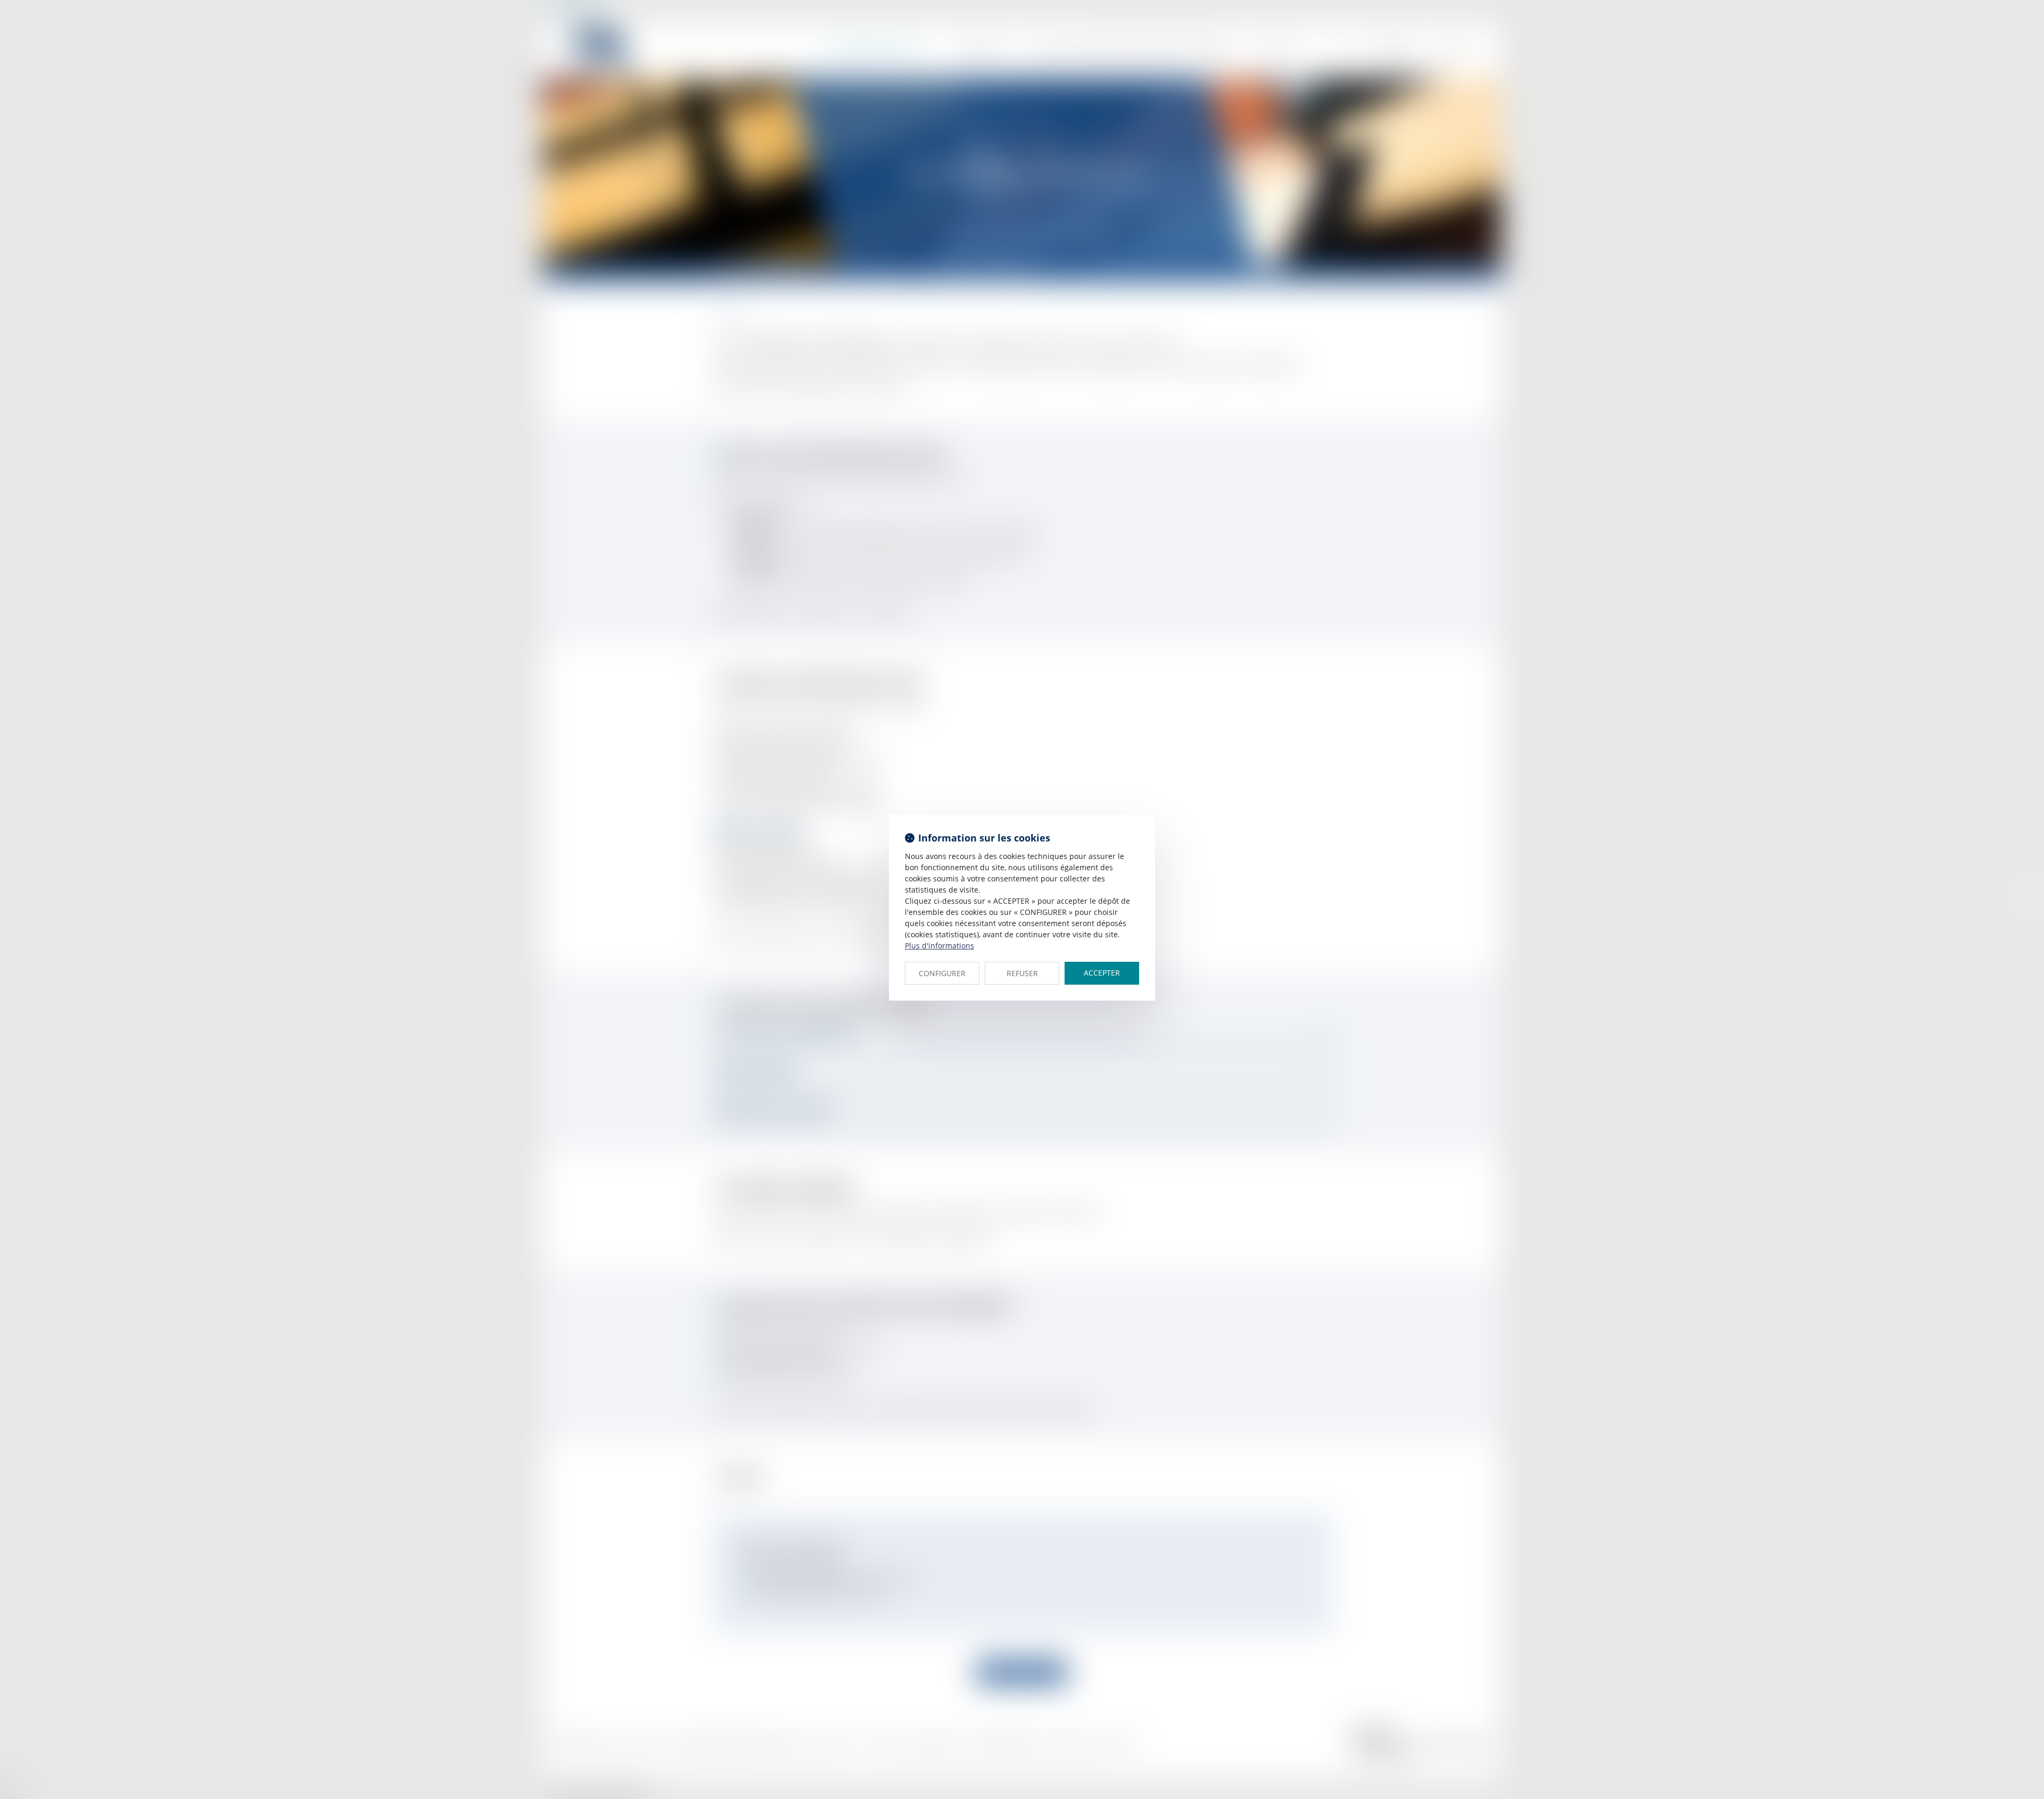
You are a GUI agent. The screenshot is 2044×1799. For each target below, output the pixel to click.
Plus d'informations (939, 946)
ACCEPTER (1102, 973)
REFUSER (1022, 973)
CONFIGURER (942, 973)
